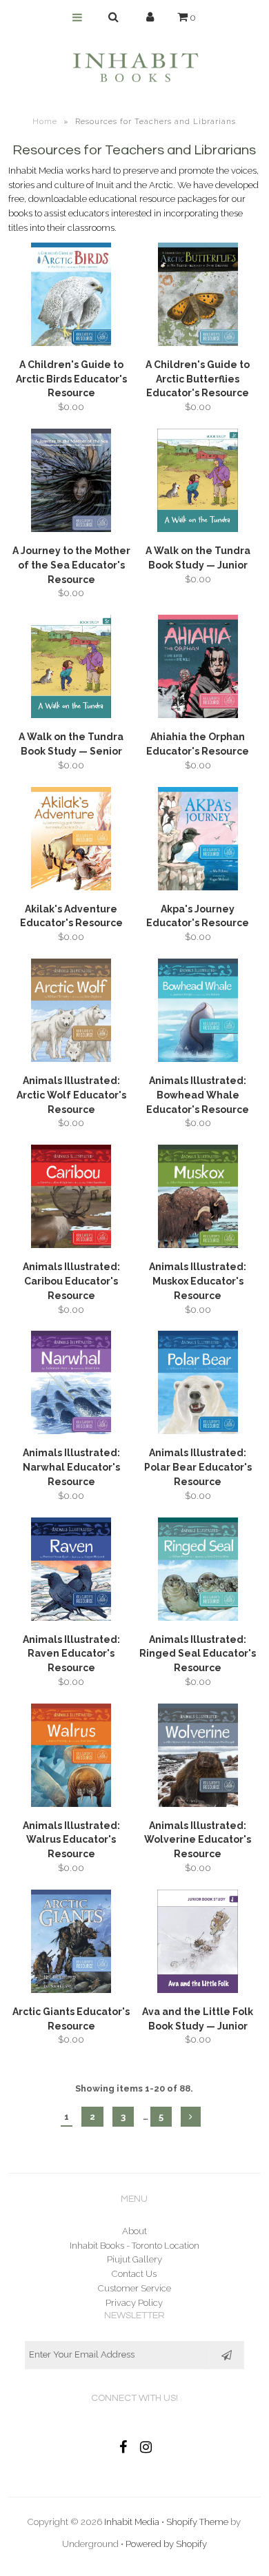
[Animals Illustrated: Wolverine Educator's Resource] (198, 1758)
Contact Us (134, 2274)
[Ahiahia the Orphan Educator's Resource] (198, 669)
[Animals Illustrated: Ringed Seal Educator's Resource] (198, 1572)
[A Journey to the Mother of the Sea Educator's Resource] (72, 483)
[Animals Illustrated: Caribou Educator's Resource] (72, 1199)
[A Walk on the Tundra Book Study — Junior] (198, 483)
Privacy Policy (134, 2303)
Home (45, 122)
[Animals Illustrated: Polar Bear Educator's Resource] (198, 1385)
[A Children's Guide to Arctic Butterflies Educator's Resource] (198, 297)
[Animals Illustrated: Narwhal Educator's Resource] (72, 1385)
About (134, 2231)
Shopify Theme (197, 2522)
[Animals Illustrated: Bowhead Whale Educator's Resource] (198, 1013)
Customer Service (134, 2288)
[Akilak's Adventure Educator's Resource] (72, 841)
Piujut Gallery (134, 2259)
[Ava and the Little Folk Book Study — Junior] (198, 1944)
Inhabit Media (132, 2522)
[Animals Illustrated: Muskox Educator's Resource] (198, 1199)
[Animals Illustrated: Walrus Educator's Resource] (72, 1758)
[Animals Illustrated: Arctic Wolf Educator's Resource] (72, 1013)
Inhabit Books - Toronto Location (134, 2246)
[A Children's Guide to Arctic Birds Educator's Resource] (72, 297)
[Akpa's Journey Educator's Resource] (198, 841)
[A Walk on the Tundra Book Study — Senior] (72, 669)
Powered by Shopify (166, 2544)
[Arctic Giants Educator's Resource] (72, 1944)
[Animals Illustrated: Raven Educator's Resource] (72, 1572)
